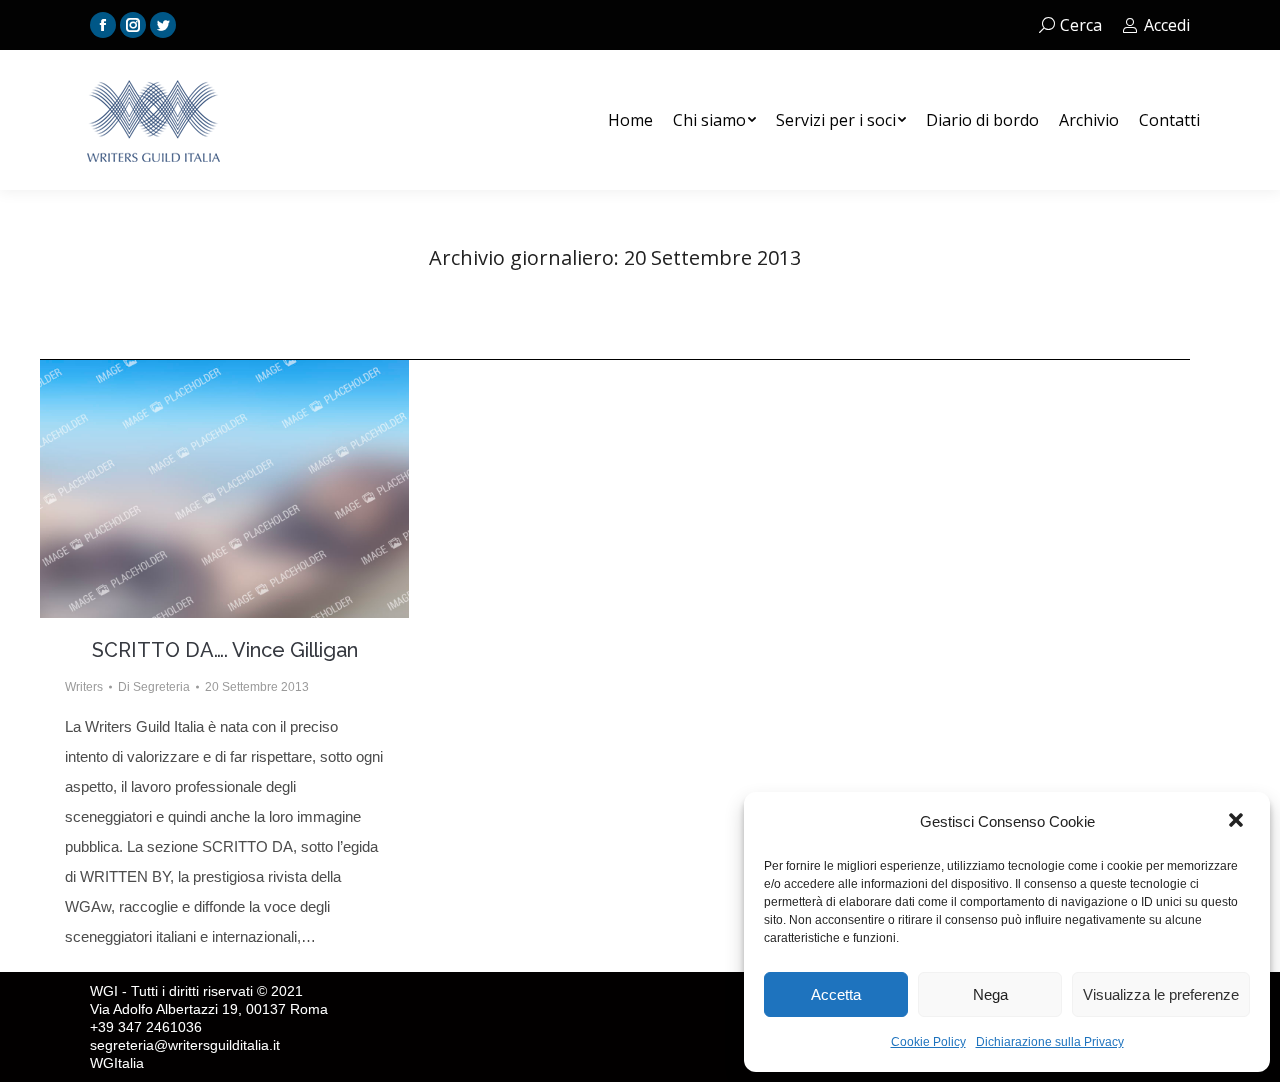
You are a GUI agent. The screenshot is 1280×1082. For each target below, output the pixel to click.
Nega (990, 994)
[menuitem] (630, 120)
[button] (1238, 822)
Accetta (836, 994)
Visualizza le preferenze (1161, 994)
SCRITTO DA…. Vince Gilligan (225, 650)
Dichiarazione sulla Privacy (1050, 1042)
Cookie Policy (928, 1042)
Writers (84, 687)
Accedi (1167, 25)
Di (154, 687)
